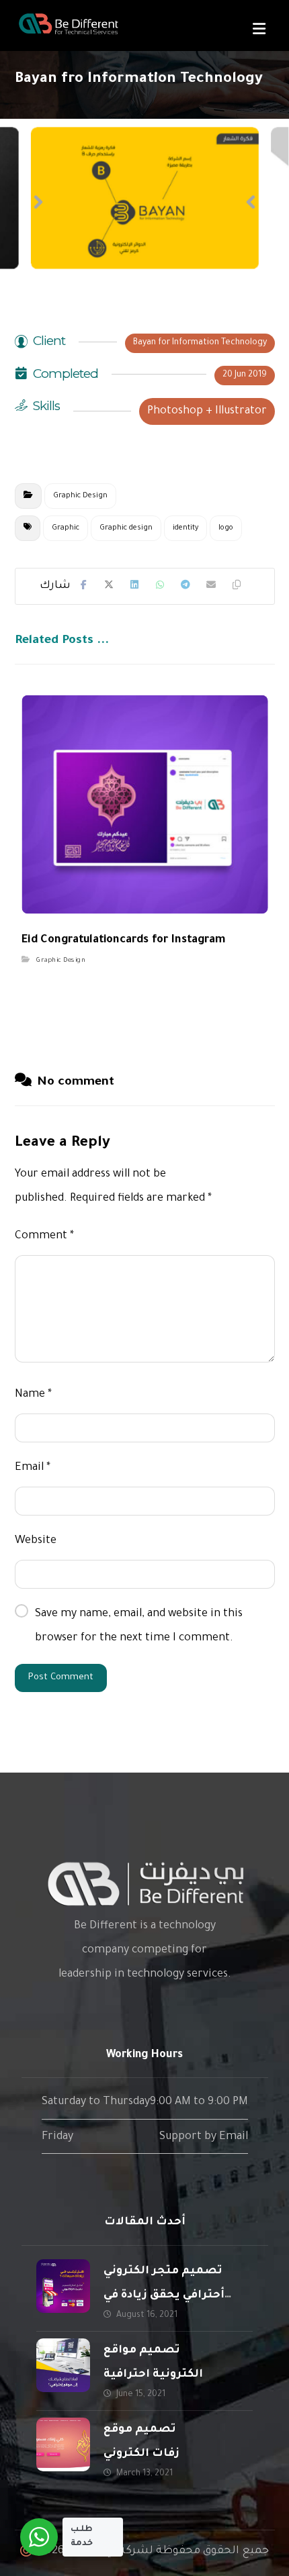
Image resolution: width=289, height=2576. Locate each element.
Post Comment (61, 1678)
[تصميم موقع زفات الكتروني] (63, 2444)
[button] (259, 29)
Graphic (66, 528)
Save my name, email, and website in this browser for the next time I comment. (139, 1626)
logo (226, 528)
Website (36, 1541)
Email (33, 1468)
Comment (44, 1236)
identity (185, 528)
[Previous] (38, 202)
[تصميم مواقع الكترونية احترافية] (63, 2365)
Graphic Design (80, 496)
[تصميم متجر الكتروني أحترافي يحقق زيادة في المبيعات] (63, 2286)
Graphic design (126, 528)
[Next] (251, 202)
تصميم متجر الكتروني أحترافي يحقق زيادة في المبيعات (164, 2295)
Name (33, 1395)
